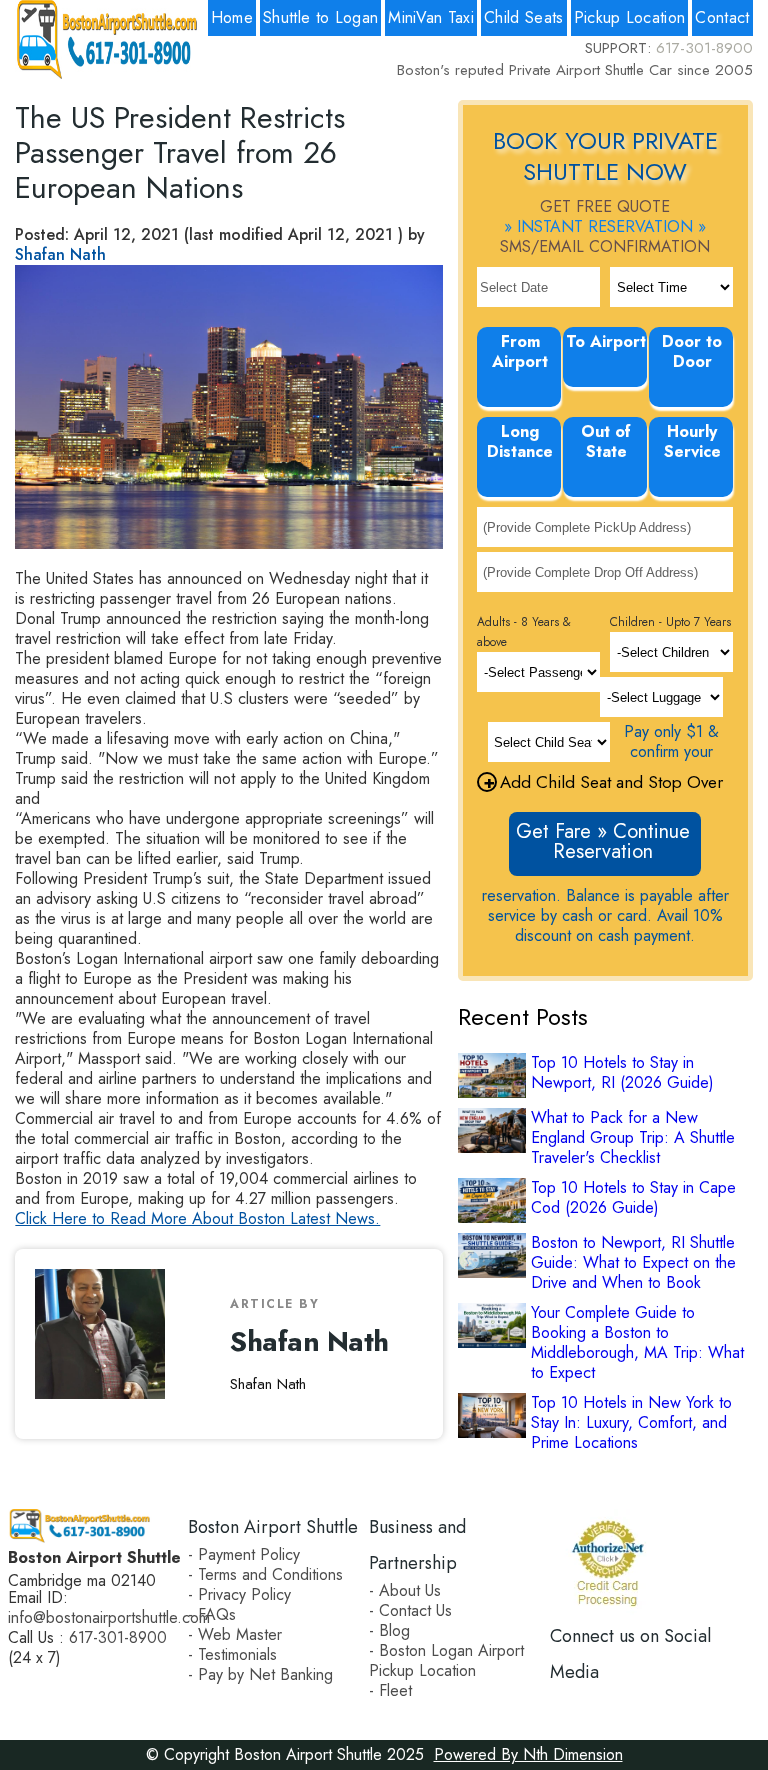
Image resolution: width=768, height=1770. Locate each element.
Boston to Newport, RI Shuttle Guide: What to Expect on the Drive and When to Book (633, 1263)
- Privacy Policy (239, 1594)
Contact (722, 17)
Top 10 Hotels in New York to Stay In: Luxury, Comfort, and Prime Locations (631, 1423)
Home (232, 17)
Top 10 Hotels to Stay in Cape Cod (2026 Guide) (633, 1198)
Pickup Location (630, 17)
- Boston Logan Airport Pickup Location (446, 1660)
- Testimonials (232, 1654)
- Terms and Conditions (265, 1574)
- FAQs (212, 1614)
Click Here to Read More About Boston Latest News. (197, 1218)
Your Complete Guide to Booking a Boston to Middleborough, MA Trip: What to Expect (637, 1343)
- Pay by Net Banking (260, 1674)
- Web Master (235, 1634)
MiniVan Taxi (431, 17)
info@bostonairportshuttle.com (109, 1617)
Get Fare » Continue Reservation (603, 841)
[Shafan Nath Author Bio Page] (107, 1344)
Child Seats (524, 17)
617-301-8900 (704, 48)
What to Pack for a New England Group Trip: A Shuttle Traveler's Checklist (633, 1138)
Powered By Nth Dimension (528, 1754)
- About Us (405, 1590)
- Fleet (390, 1690)
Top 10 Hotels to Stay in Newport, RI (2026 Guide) (622, 1073)
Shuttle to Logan (320, 17)
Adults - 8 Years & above (524, 632)
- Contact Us (410, 1610)
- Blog (389, 1630)
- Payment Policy (244, 1554)
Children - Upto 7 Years (670, 622)
